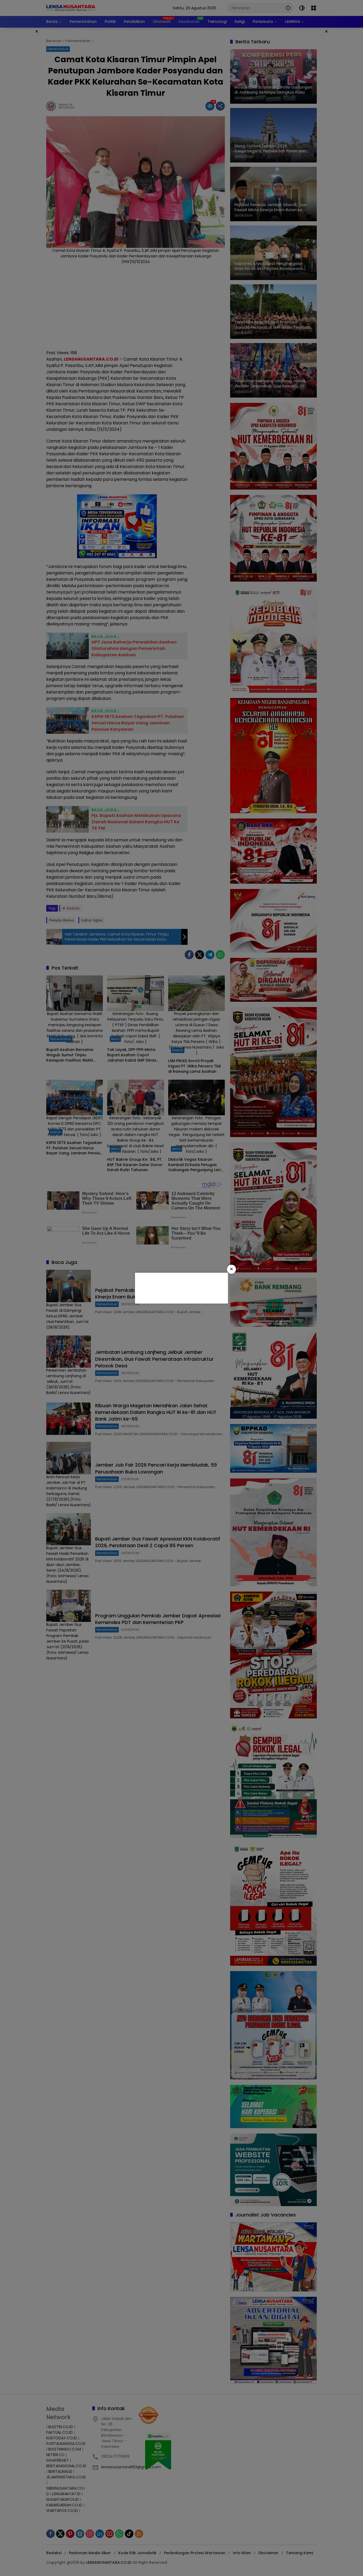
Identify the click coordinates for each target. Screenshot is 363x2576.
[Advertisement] (181, 1287)
